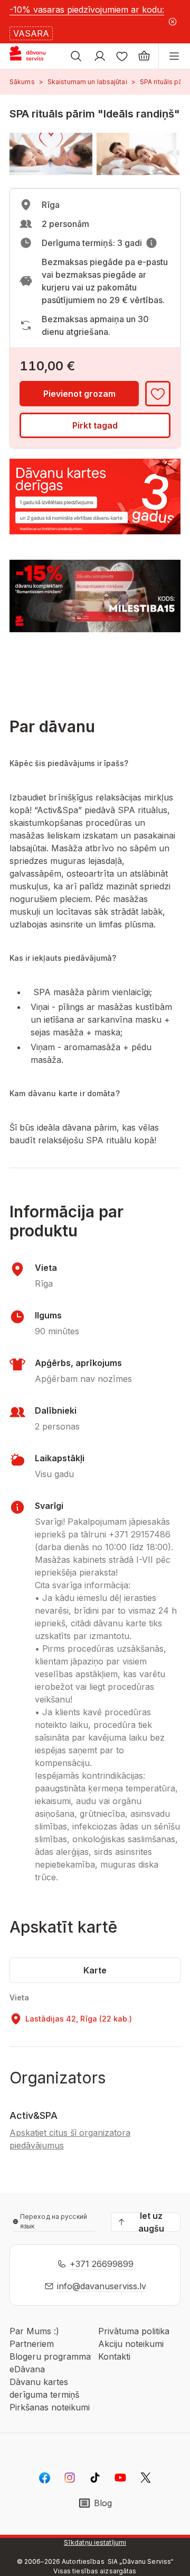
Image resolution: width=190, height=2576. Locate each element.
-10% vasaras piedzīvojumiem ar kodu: (87, 10)
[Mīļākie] (122, 56)
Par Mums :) (34, 2331)
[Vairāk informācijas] (151, 243)
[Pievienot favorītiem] (158, 394)
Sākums (22, 82)
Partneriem (32, 2344)
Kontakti (114, 2356)
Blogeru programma (50, 2356)
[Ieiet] (100, 56)
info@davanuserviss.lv (102, 2286)
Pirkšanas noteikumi (50, 2407)
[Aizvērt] (173, 22)
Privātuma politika (134, 2331)
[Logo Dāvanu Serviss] (36, 56)
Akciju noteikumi (131, 2344)
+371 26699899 (102, 2264)
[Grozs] (144, 56)
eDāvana (27, 2369)
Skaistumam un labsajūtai (87, 82)
